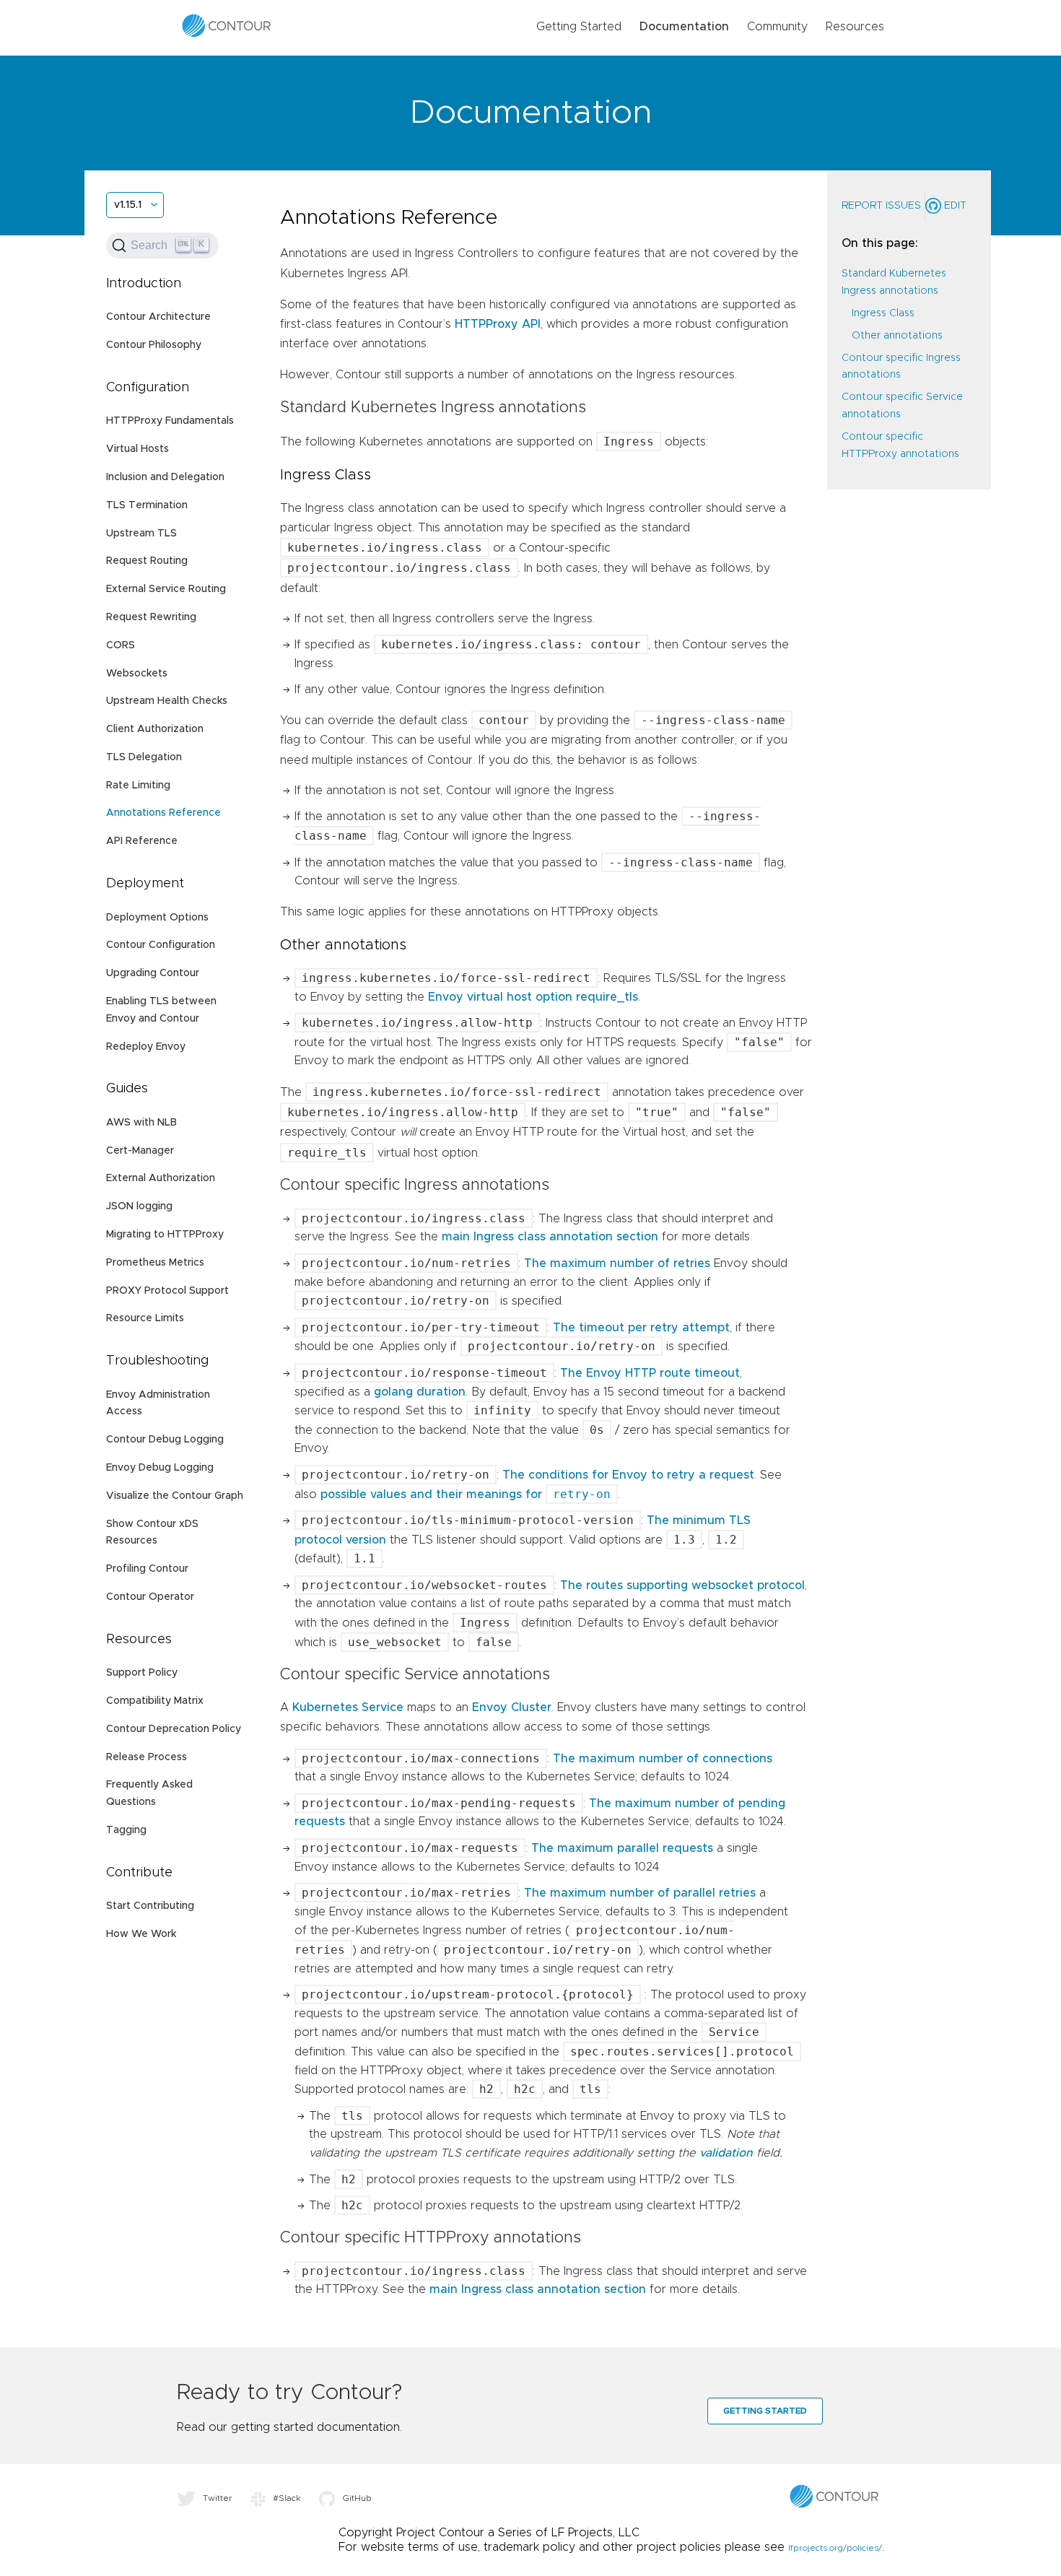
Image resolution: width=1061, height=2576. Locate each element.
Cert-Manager (140, 1151)
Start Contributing (150, 1906)
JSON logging (139, 1206)
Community (777, 27)
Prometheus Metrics (155, 1263)
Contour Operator (150, 1597)
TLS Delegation (144, 757)
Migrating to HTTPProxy (165, 1235)
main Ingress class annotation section (550, 1237)
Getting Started (579, 27)
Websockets (137, 674)
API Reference (142, 841)
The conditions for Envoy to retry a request (628, 1475)
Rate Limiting (138, 786)
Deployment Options (157, 918)
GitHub (357, 2498)
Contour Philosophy (154, 345)
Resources (855, 27)
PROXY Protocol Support (167, 1291)
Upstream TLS (141, 534)
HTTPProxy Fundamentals (170, 421)
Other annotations (897, 336)
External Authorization (161, 1178)
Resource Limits (145, 1318)
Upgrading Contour (153, 973)
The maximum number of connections (663, 1759)
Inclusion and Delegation (165, 477)
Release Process (147, 1757)
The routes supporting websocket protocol (682, 1585)
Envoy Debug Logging (160, 1468)
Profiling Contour (147, 1569)
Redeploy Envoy (146, 1047)
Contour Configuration (161, 945)
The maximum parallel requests (622, 1848)
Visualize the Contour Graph (175, 1496)
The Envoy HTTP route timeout (650, 1373)
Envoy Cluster (512, 1707)
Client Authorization (155, 729)
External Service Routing (166, 589)
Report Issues (881, 206)
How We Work (141, 1934)
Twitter (218, 2498)
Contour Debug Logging (165, 1440)
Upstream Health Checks (167, 701)
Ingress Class (883, 313)
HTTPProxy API (498, 324)
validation (726, 2153)
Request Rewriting (151, 617)
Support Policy (142, 1673)
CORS (121, 645)
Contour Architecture (158, 317)
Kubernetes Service (348, 1707)
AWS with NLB (141, 1123)
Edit (954, 206)
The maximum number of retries (617, 1263)
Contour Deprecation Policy (174, 1729)
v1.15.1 (128, 205)
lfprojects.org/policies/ (835, 2548)
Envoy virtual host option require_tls (533, 997)
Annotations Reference (163, 813)
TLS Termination (147, 505)
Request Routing (147, 561)
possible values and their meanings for (466, 1494)
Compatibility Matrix (155, 1701)
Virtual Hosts (137, 449)
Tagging (126, 1830)
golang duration (420, 1392)
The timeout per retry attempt (641, 1328)
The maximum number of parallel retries (640, 1893)
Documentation (684, 27)
